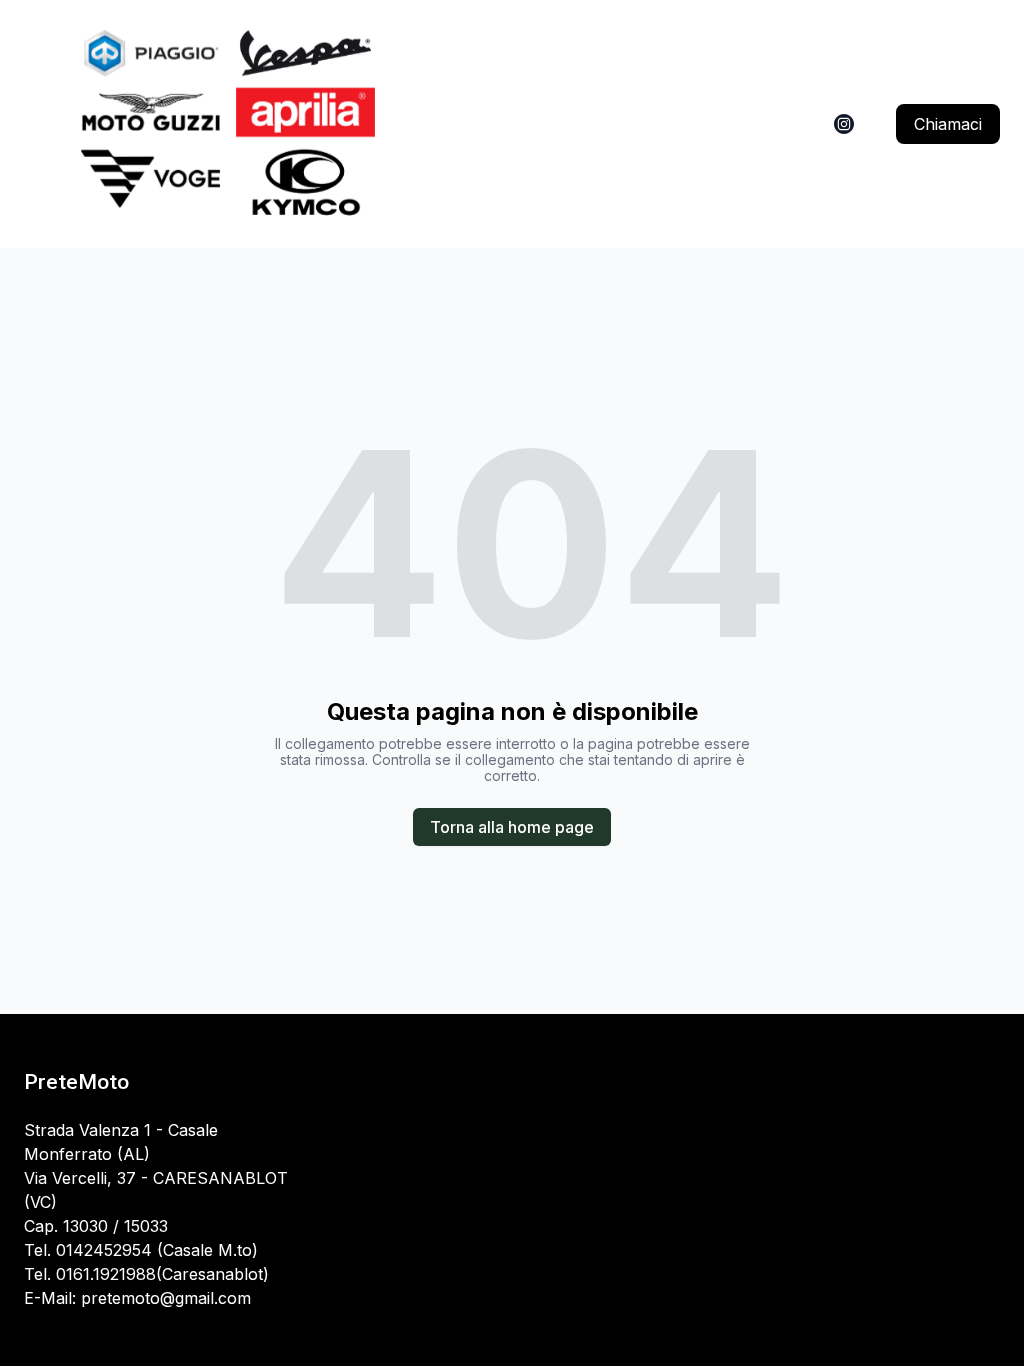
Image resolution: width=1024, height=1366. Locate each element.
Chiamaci (948, 124)
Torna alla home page (512, 827)
